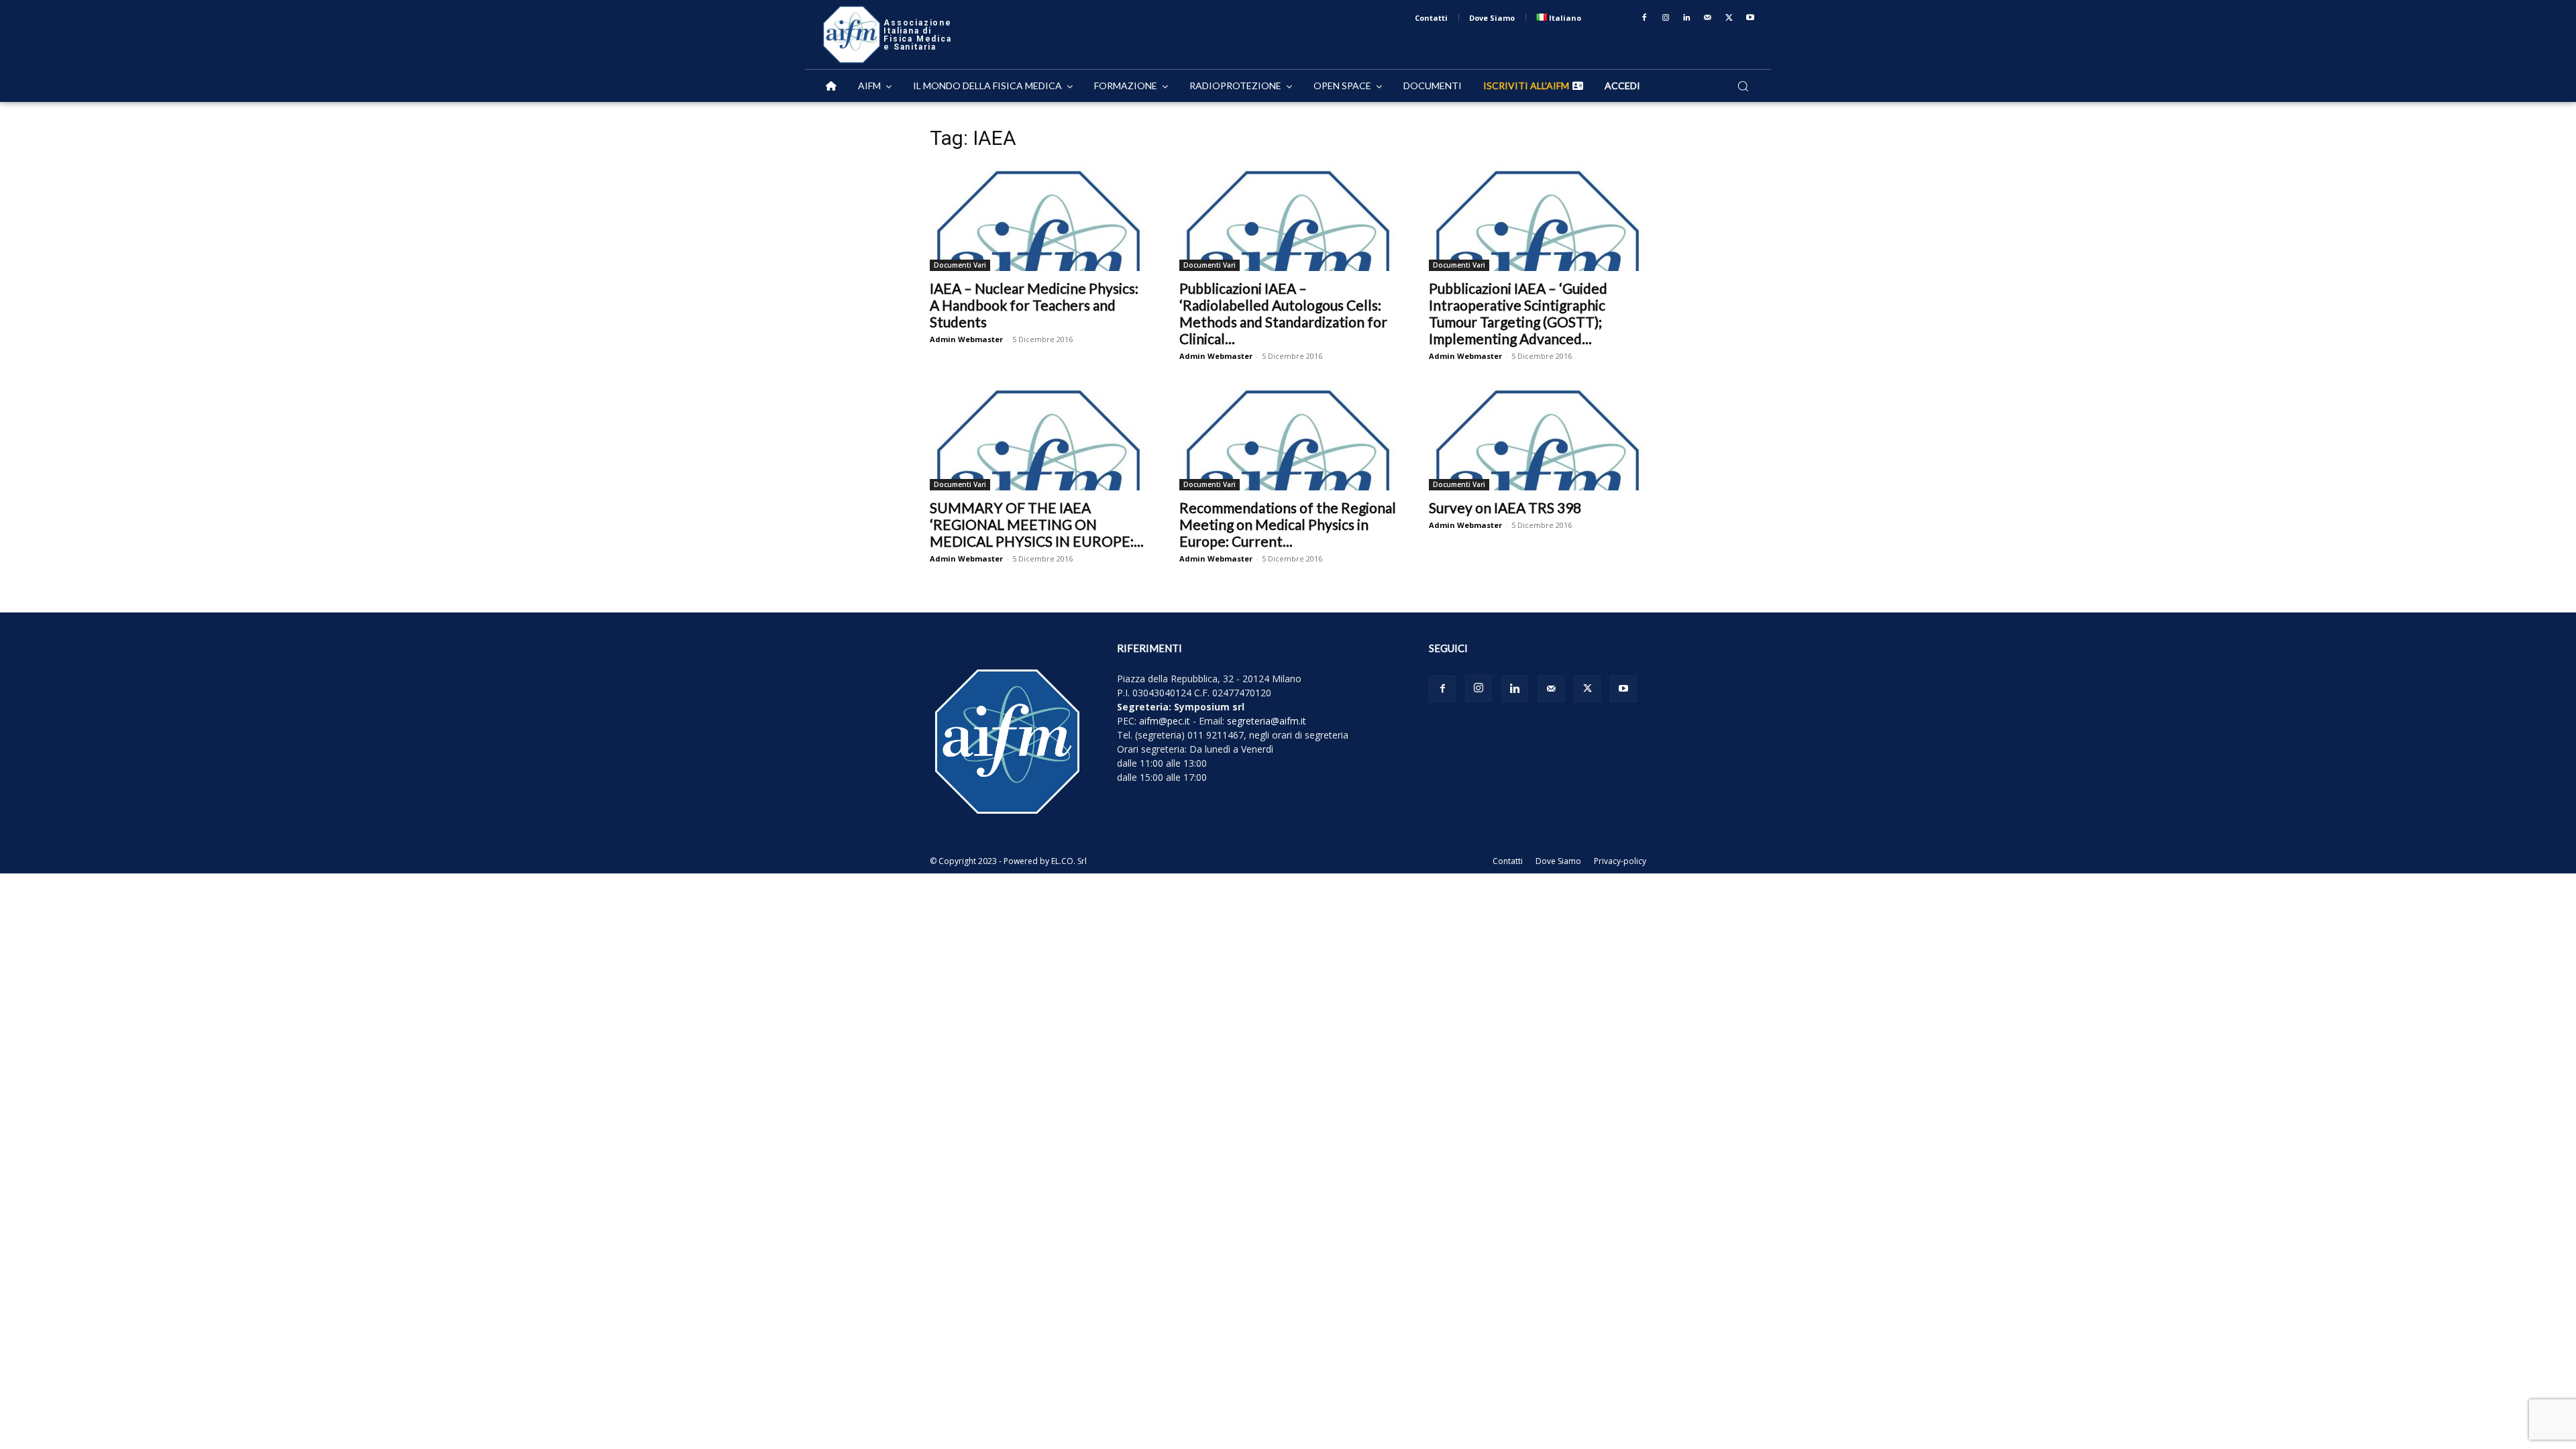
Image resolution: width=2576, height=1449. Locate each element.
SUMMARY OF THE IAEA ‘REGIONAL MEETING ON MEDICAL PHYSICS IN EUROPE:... (1037, 524)
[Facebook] (1644, 18)
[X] (1729, 18)
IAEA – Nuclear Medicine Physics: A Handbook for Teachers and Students (1034, 305)
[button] (1743, 86)
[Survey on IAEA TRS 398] (1538, 437)
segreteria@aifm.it (1267, 721)
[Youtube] (1750, 18)
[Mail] (1708, 18)
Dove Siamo (1558, 861)
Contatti (1508, 861)
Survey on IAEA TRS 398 (1505, 507)
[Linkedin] (1687, 18)
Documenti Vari (960, 265)
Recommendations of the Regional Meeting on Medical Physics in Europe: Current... (1288, 524)
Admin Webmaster (966, 339)
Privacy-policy (1620, 861)
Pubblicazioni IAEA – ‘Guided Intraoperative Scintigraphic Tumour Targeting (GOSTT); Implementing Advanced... (1518, 313)
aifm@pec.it (1165, 721)
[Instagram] (1666, 18)
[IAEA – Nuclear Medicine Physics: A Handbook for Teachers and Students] (1038, 217)
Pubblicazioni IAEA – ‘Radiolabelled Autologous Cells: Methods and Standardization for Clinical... (1283, 313)
